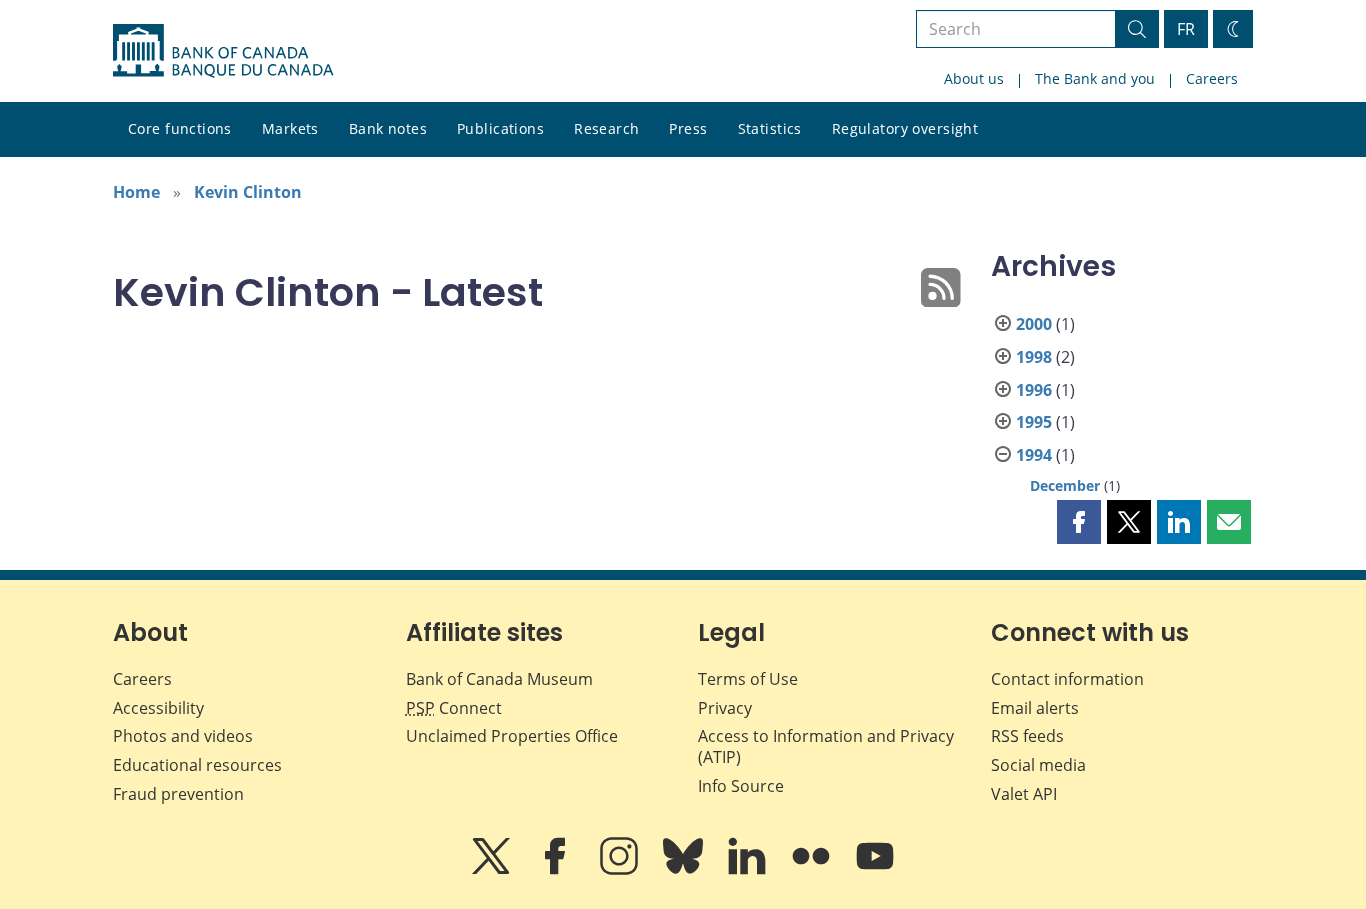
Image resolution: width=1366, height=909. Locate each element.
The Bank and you (1095, 78)
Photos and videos (183, 736)
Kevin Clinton (248, 192)
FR (1186, 29)
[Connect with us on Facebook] (557, 870)
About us (974, 78)
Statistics (770, 128)
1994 (1034, 455)
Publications (500, 128)
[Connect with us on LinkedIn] (749, 870)
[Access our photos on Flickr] (813, 870)
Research (606, 128)
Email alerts (1035, 708)
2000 (1034, 324)
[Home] (223, 51)
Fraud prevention (178, 794)
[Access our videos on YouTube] (875, 870)
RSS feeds (1027, 736)
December (1065, 485)
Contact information (1067, 679)
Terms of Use (748, 679)
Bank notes (388, 128)
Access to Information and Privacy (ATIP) (826, 746)
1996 (1034, 390)
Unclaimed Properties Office (512, 736)
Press (688, 128)
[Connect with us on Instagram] (621, 870)
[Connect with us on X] (493, 870)
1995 (1034, 422)
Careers (1212, 78)
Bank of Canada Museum (499, 679)
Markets (290, 128)
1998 (1034, 357)
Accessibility (158, 708)
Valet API (1024, 794)
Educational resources (197, 765)
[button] (1079, 522)
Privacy (725, 708)
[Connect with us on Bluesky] (685, 870)
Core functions (180, 128)
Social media (1038, 765)
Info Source (741, 786)
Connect (454, 708)
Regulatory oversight (905, 128)
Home (136, 192)
